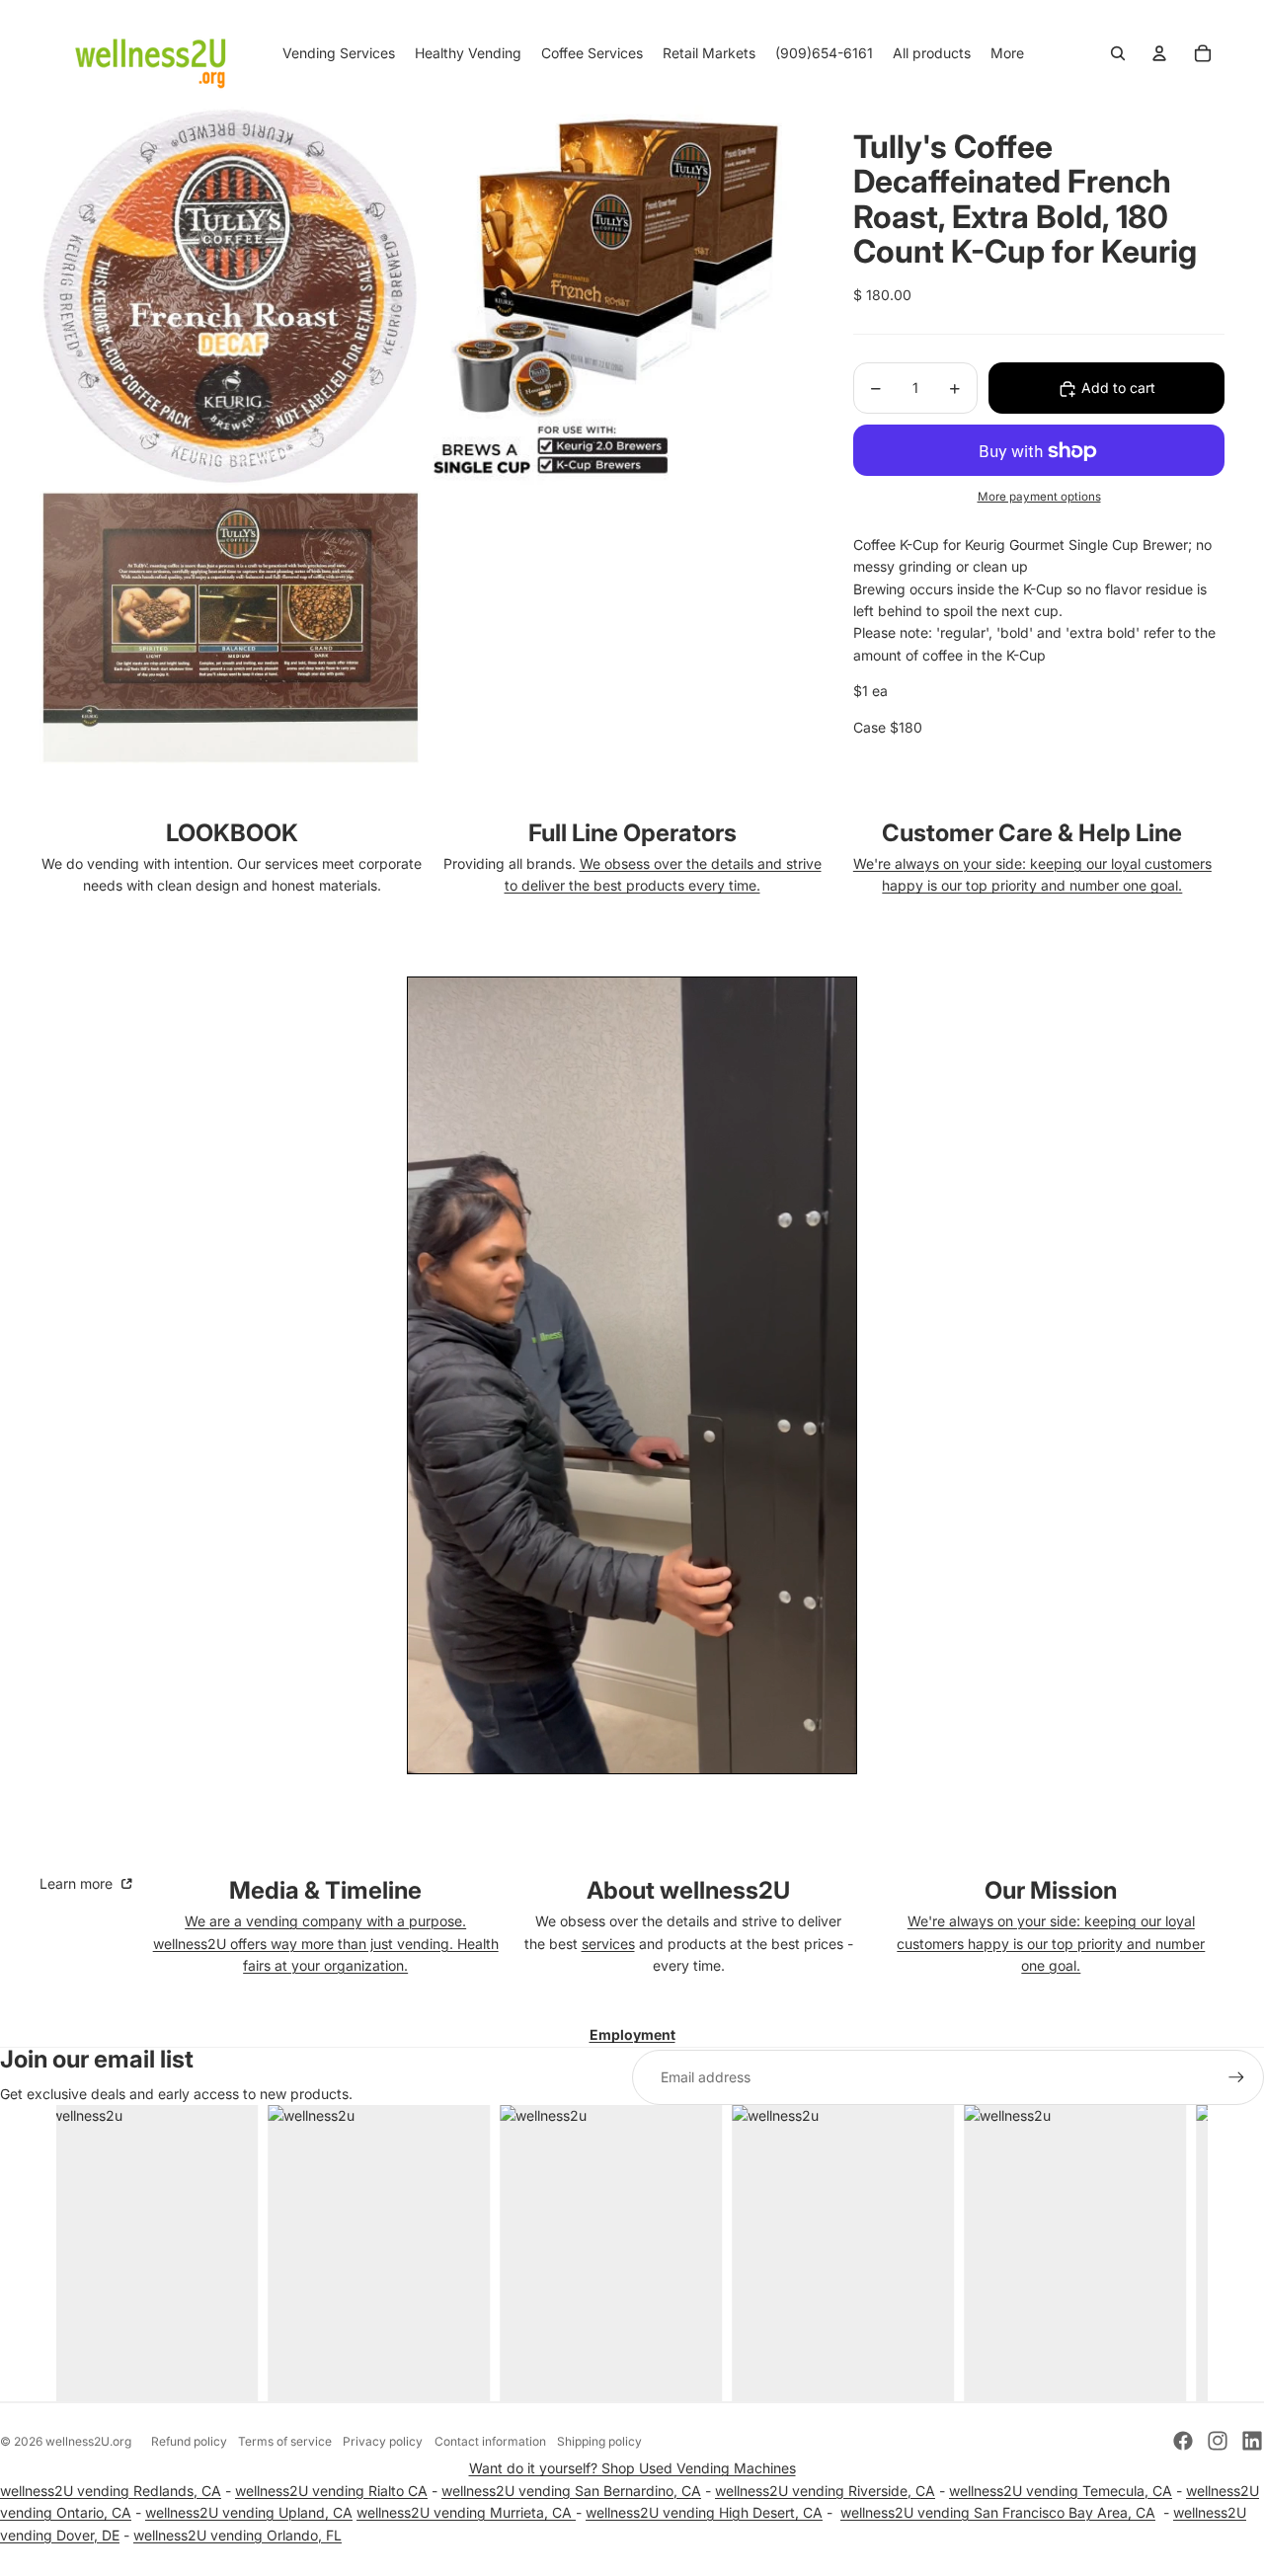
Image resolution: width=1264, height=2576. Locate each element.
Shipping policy (599, 2441)
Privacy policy (383, 2441)
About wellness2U (688, 1890)
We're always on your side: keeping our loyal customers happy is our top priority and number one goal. (1051, 1943)
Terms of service (285, 2441)
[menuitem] (1007, 53)
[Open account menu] (1159, 53)
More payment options (1039, 497)
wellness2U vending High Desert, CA (704, 2512)
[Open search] (1118, 53)
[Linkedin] (1252, 2441)
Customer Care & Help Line (1032, 833)
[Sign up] (1236, 2077)
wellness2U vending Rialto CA (331, 2491)
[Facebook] (1183, 2441)
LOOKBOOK (232, 833)
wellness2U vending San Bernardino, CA (571, 2491)
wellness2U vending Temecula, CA (1061, 2491)
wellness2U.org (88, 2441)
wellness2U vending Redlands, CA (111, 2491)
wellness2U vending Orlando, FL (237, 2535)
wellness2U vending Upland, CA (249, 2512)
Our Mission (1051, 1890)
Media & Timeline (325, 1890)
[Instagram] (1218, 2441)
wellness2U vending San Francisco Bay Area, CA (998, 2512)
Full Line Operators (632, 833)
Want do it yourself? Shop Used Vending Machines (632, 2468)
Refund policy (189, 2441)
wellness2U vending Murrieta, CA (466, 2512)
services (608, 1944)
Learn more (78, 1883)
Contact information (490, 2441)
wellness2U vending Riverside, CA (825, 2491)
